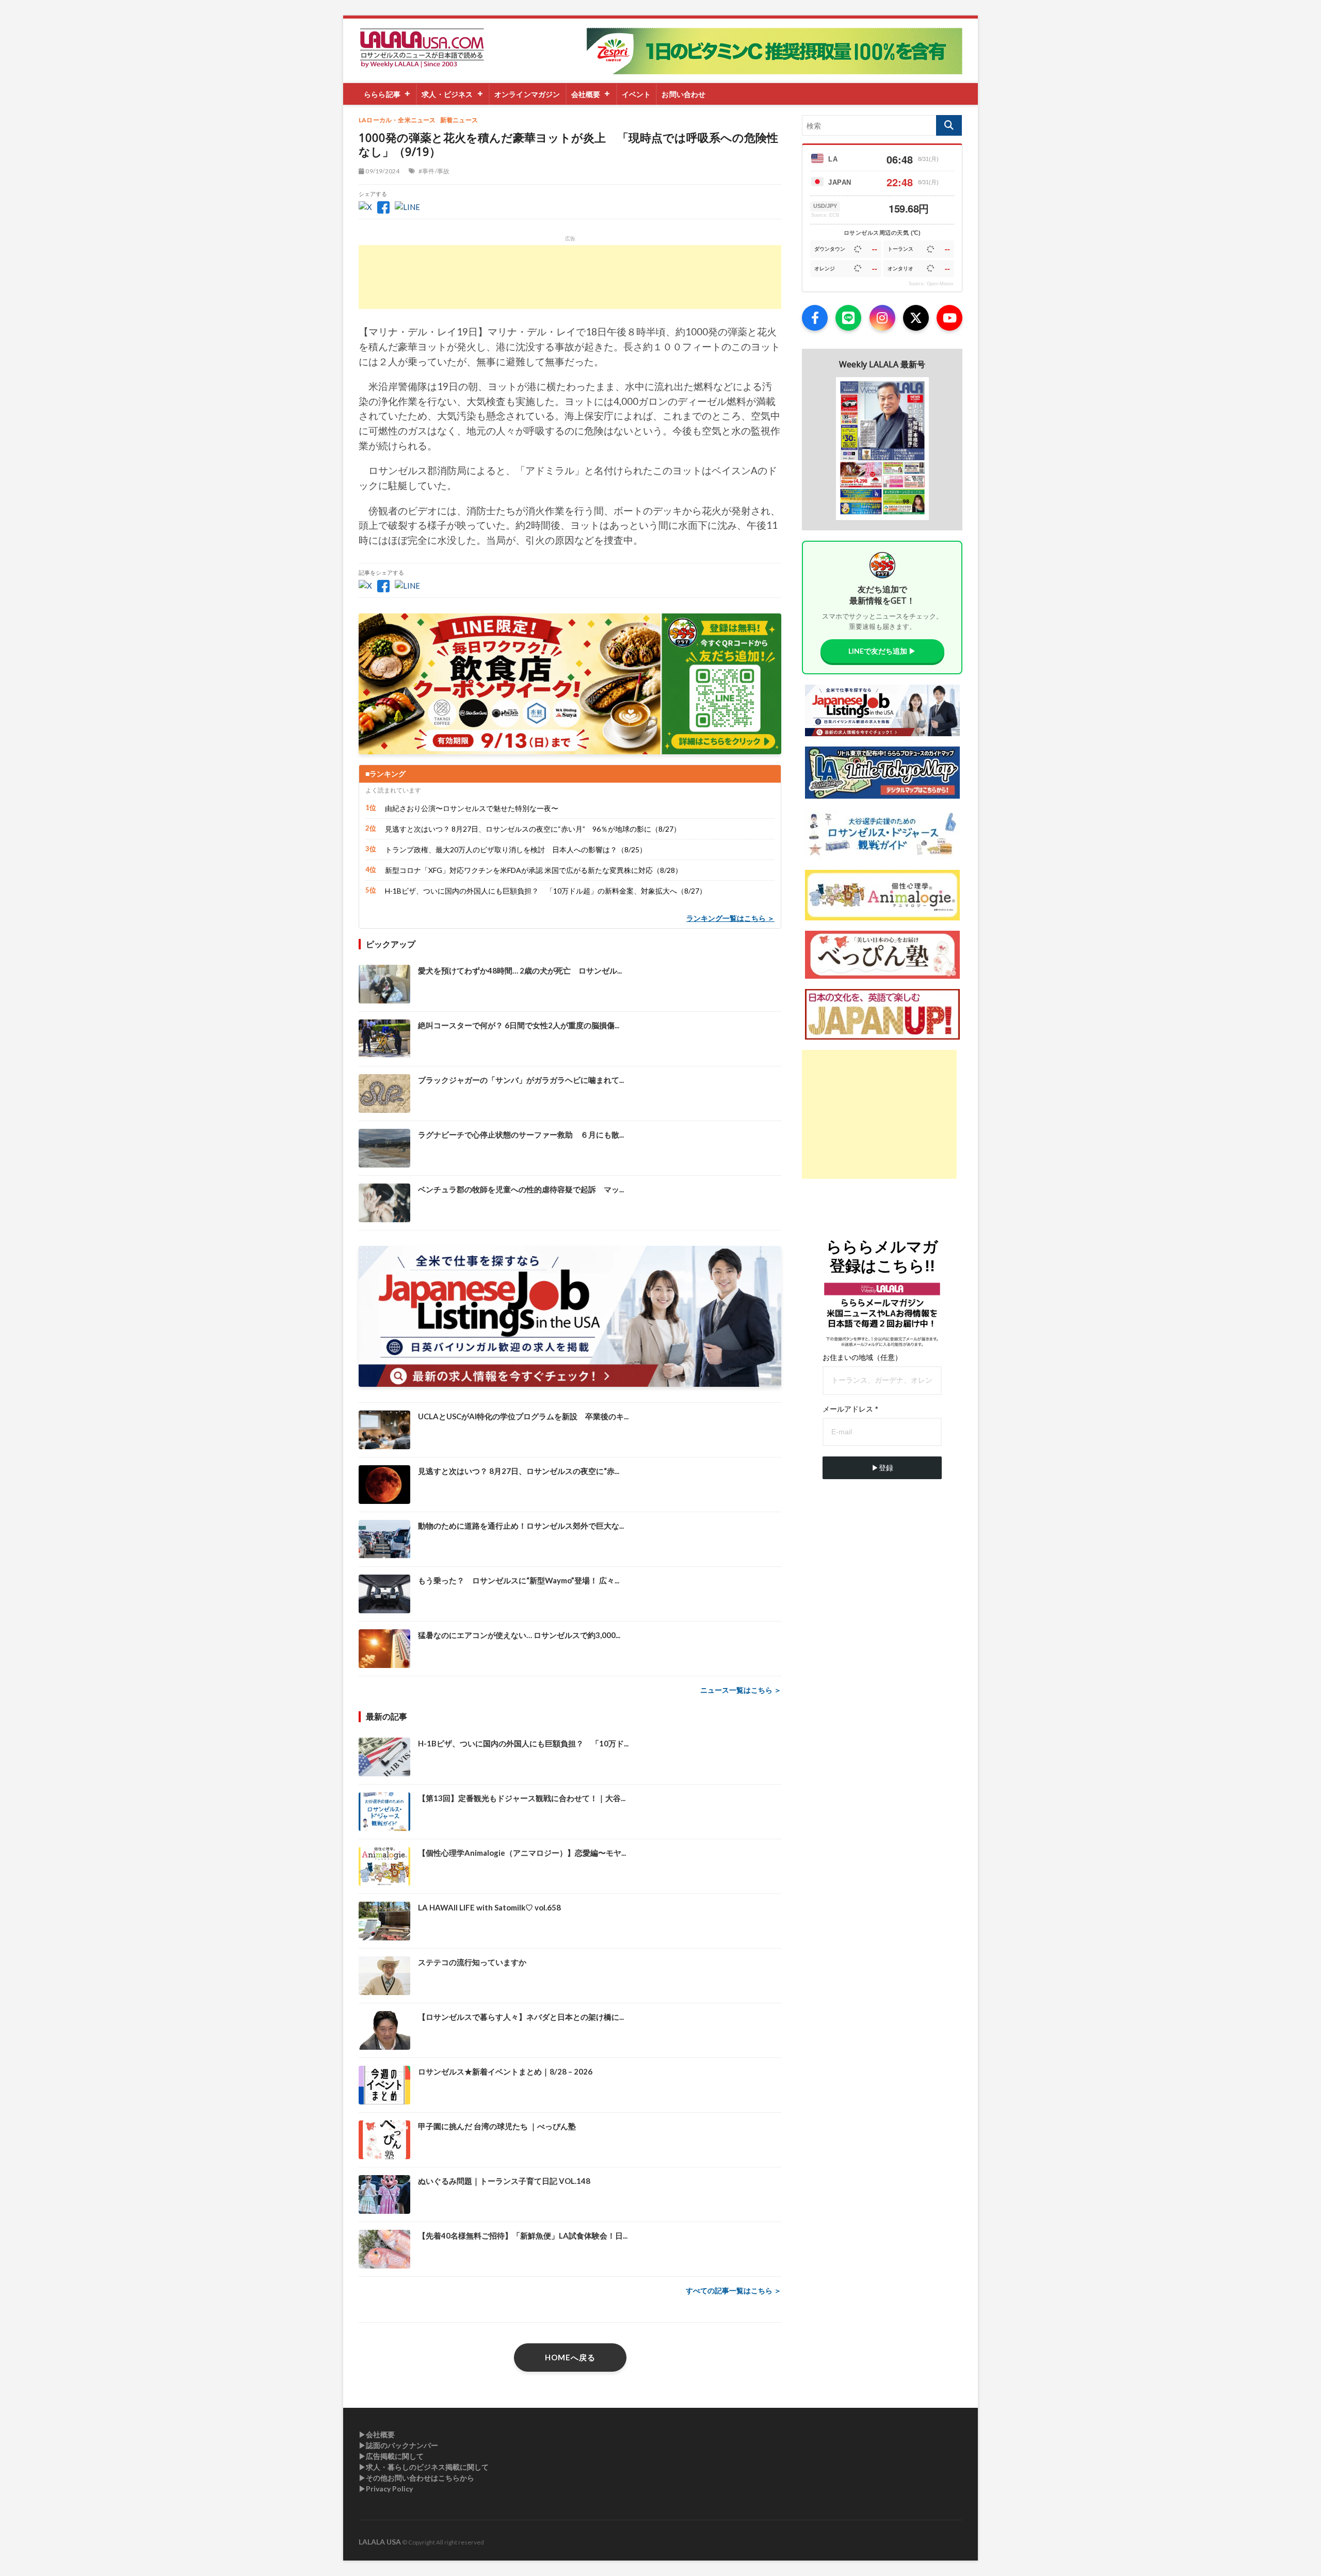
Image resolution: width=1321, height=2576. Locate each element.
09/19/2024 (382, 171)
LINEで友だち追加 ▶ (882, 651)
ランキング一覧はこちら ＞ (730, 918)
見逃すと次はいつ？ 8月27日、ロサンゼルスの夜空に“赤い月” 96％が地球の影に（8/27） (533, 829)
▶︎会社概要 (377, 2434)
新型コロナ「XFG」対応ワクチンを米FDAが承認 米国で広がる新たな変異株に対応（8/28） (534, 870)
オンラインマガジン (527, 94)
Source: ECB (825, 215)
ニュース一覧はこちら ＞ (741, 1690)
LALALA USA (380, 2542)
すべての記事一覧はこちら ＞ (734, 2290)
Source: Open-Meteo (931, 284)
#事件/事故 (434, 171)
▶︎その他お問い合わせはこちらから (416, 2478)
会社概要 (586, 94)
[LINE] (848, 318)
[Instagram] (882, 318)
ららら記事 (382, 94)
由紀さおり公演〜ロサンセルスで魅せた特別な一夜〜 (472, 808)
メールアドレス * (850, 1409)
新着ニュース (459, 120)
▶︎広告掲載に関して (391, 2456)
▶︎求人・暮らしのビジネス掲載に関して (424, 2467)
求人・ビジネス (447, 94)
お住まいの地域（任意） (862, 1357)
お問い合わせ (683, 94)
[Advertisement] (570, 277)
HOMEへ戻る (570, 2357)
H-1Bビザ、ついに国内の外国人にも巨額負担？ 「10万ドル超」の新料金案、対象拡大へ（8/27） (546, 891)
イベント (637, 94)
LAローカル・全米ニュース (397, 120)
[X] (916, 318)
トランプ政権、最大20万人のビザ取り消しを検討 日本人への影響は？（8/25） (516, 849)
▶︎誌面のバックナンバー (398, 2445)
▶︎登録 (882, 1468)
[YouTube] (949, 318)
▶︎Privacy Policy (386, 2489)
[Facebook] (815, 318)
